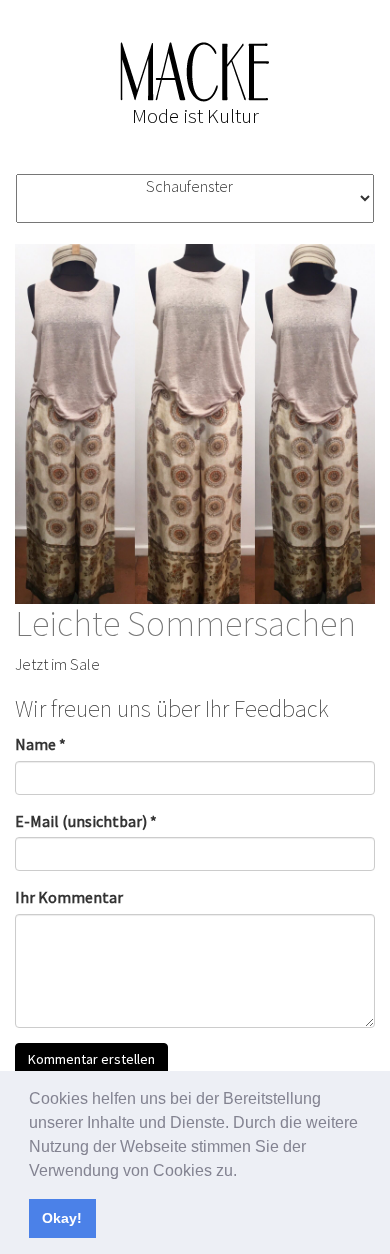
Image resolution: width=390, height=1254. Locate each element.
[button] (244, 1172)
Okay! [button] (62, 1218)
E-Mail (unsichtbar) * (86, 821)
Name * (40, 744)
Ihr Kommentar (69, 897)
